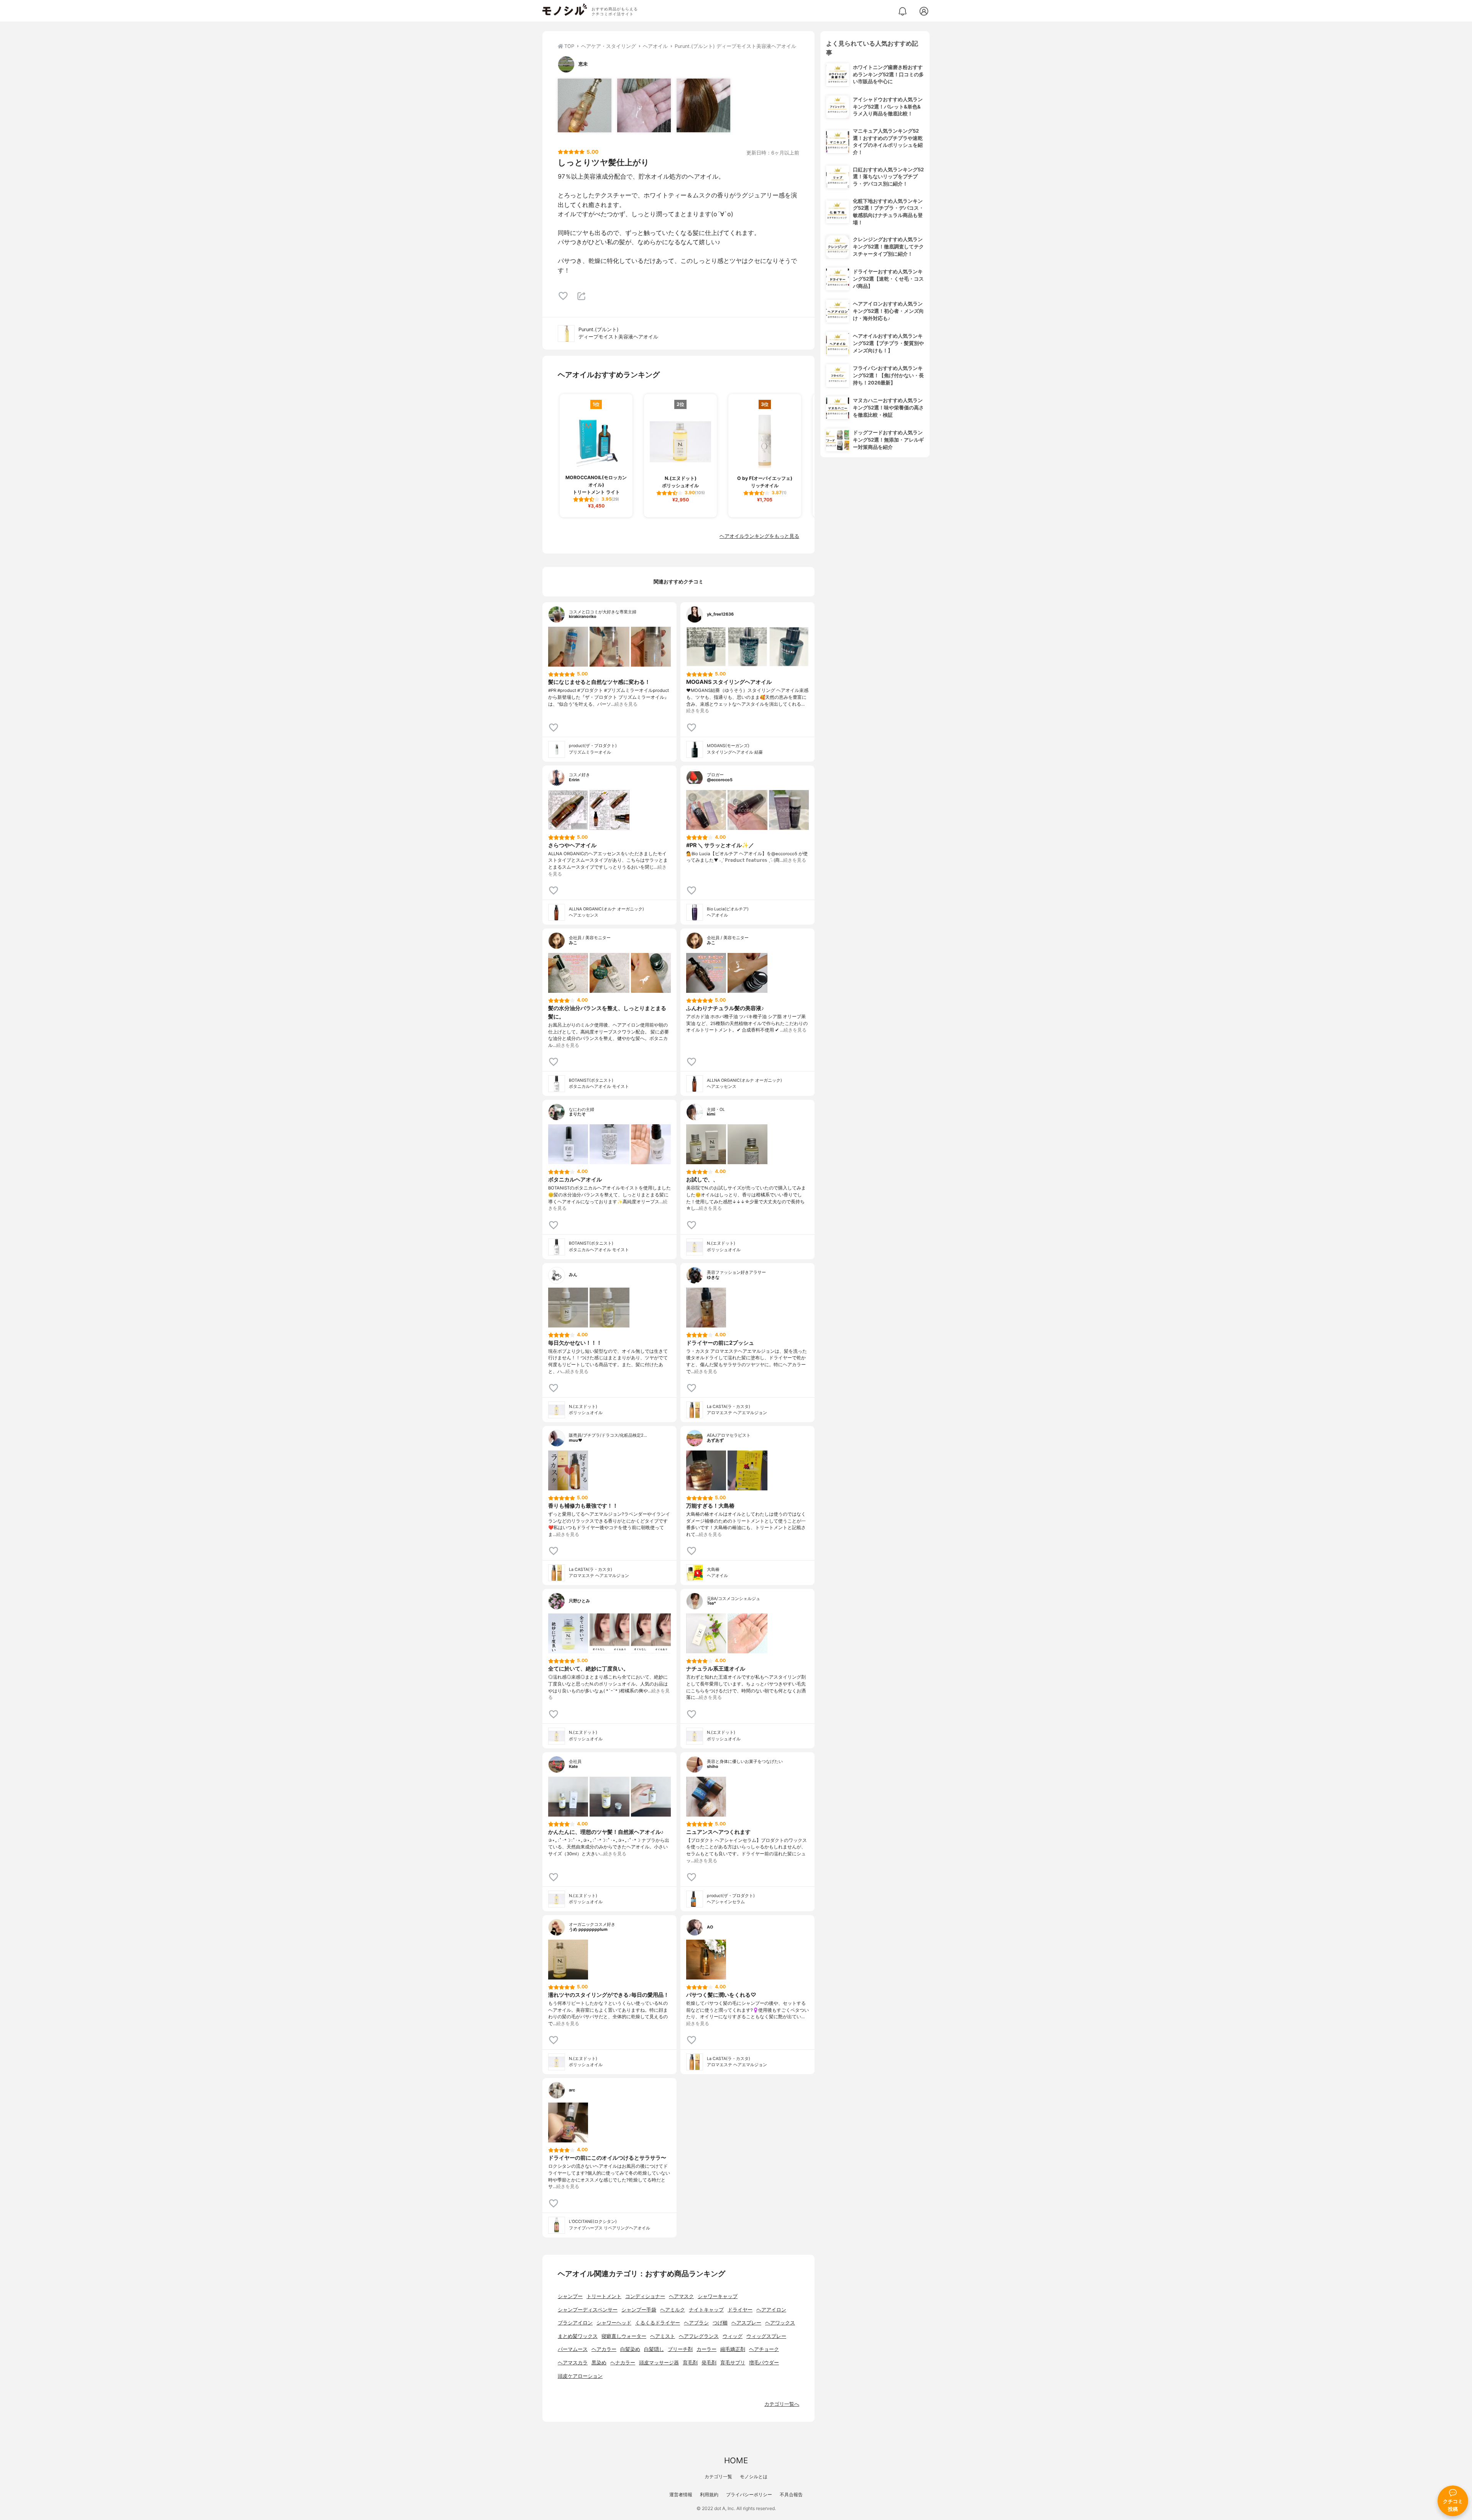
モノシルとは (754, 2476)
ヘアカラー (604, 2349)
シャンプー (570, 2296)
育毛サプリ (733, 2363)
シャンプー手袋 (639, 2310)
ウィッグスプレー (766, 2336)
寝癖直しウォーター (624, 2336)
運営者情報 (681, 2495)
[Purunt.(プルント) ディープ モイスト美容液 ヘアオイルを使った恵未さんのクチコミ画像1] (585, 105)
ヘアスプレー (746, 2323)
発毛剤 (709, 2363)
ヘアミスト (663, 2336)
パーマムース (573, 2349)
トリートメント (604, 2296)
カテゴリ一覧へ (782, 2404)
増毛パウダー (764, 2363)
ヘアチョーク (764, 2349)
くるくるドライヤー (658, 2323)
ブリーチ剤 (680, 2349)
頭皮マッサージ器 (659, 2363)
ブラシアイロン (575, 2323)
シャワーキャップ (718, 2296)
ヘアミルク (673, 2310)
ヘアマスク (681, 2296)
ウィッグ (733, 2336)
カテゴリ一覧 (718, 2476)
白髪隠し (654, 2349)
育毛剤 (690, 2363)
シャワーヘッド (614, 2323)
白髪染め (630, 2349)
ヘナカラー (623, 2363)
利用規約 (709, 2495)
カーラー (706, 2349)
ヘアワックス (780, 2323)
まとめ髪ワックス (578, 2336)
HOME (736, 2460)
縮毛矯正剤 (733, 2349)
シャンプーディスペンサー (588, 2310)
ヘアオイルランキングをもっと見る (759, 536)
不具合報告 (791, 2495)
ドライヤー (740, 2310)
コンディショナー (645, 2296)
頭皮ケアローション (580, 2376)
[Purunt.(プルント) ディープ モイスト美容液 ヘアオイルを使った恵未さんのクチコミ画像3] (703, 105)
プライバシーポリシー (749, 2495)
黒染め (599, 2363)
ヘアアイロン (771, 2310)
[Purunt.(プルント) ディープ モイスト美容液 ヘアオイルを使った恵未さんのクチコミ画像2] (644, 105)
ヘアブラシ (696, 2323)
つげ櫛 (720, 2323)
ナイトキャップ (706, 2310)
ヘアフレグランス (699, 2336)
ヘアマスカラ (573, 2363)
